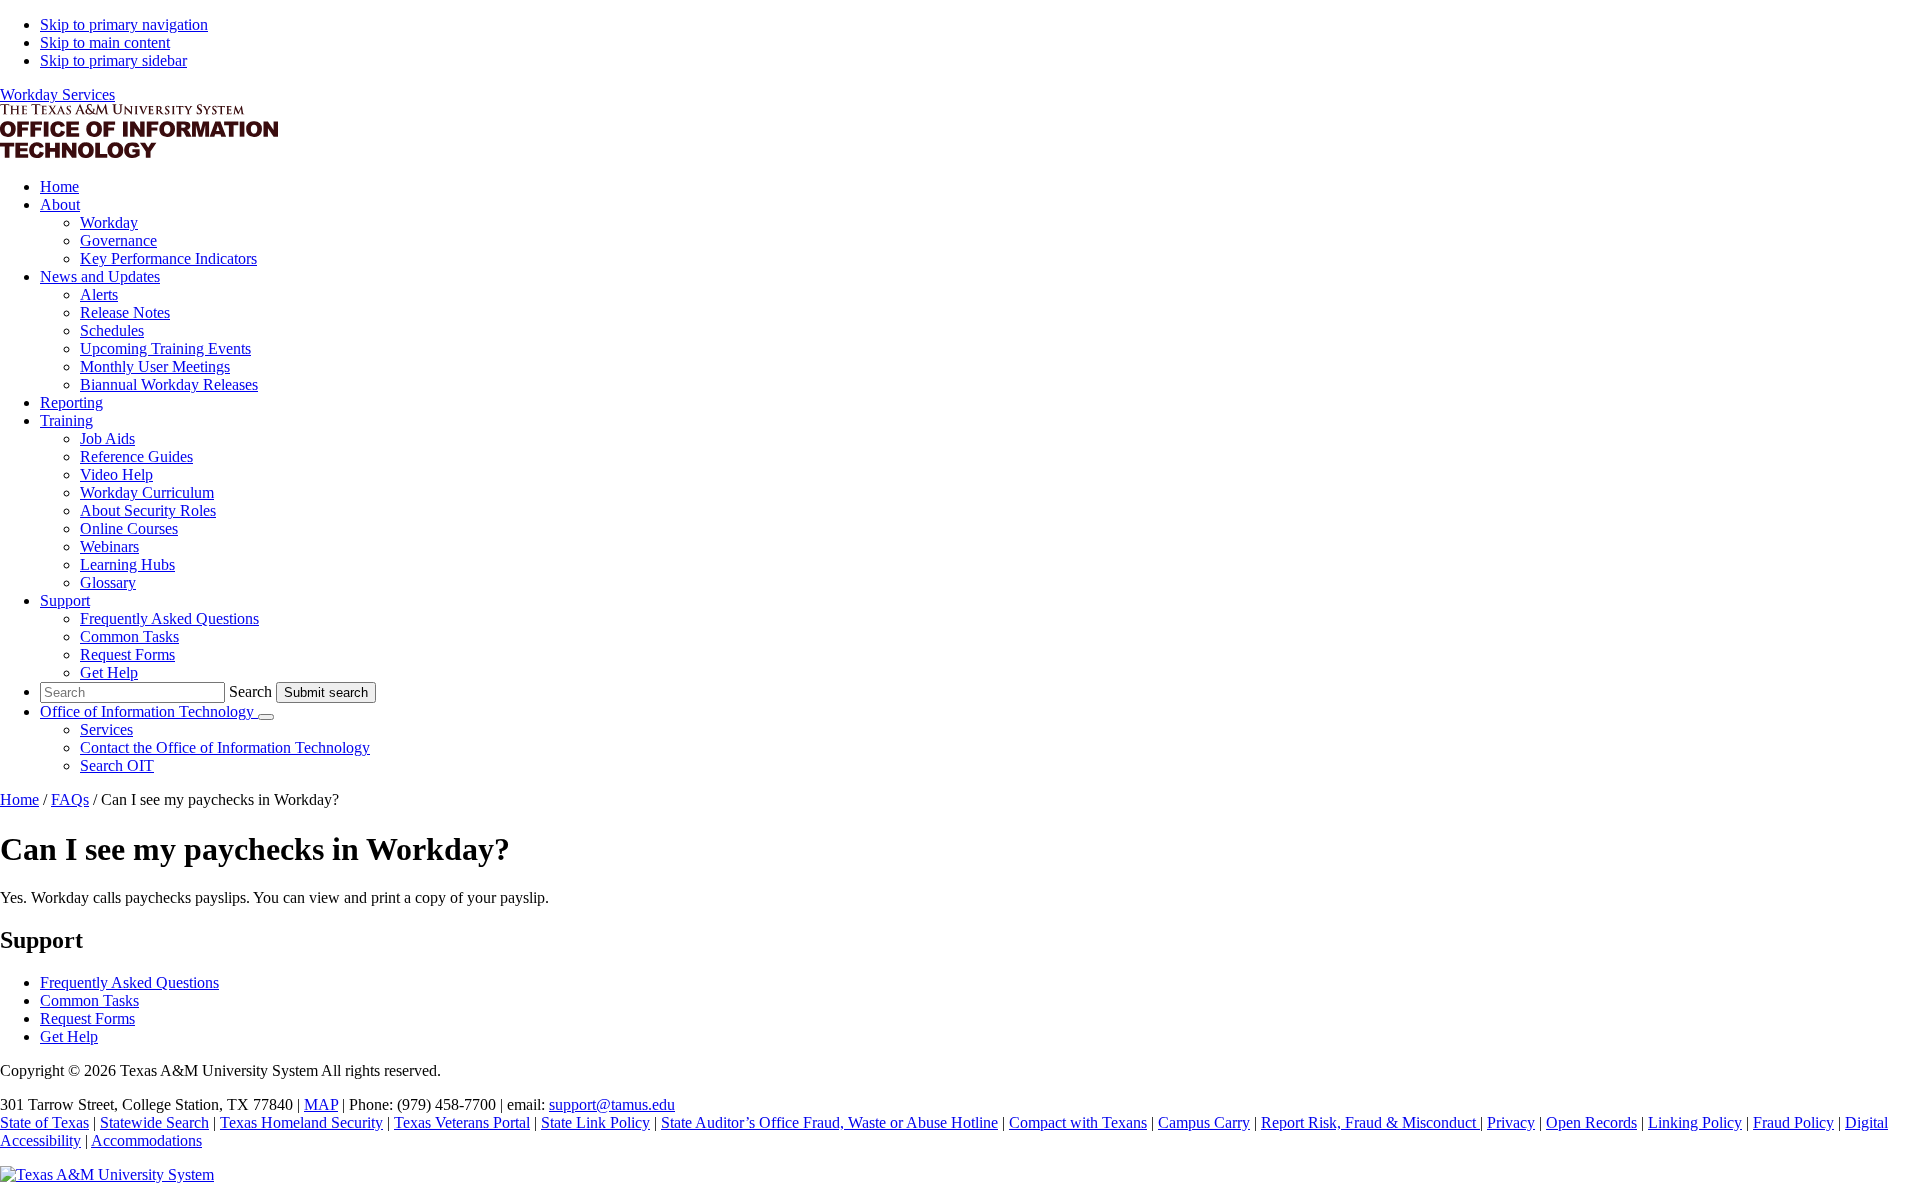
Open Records (1591, 1122)
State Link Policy (595, 1122)
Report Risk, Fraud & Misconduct (1370, 1122)
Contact (225, 747)
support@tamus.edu (612, 1104)
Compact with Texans (1078, 1122)
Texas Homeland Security (301, 1122)
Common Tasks (89, 1000)
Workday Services (57, 94)
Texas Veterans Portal (462, 1122)
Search (250, 691)
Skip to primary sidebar (113, 60)
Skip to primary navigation (124, 24)
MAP (321, 1104)
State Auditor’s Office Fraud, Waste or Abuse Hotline (829, 1122)
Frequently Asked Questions (129, 982)
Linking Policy (1695, 1122)
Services (106, 729)
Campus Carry (1204, 1122)
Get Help (69, 1036)
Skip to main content (105, 42)
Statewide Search (154, 1122)
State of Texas (44, 1122)
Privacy (1511, 1122)
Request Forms (87, 1018)
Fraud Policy (1793, 1122)
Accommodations (146, 1140)
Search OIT (117, 765)
